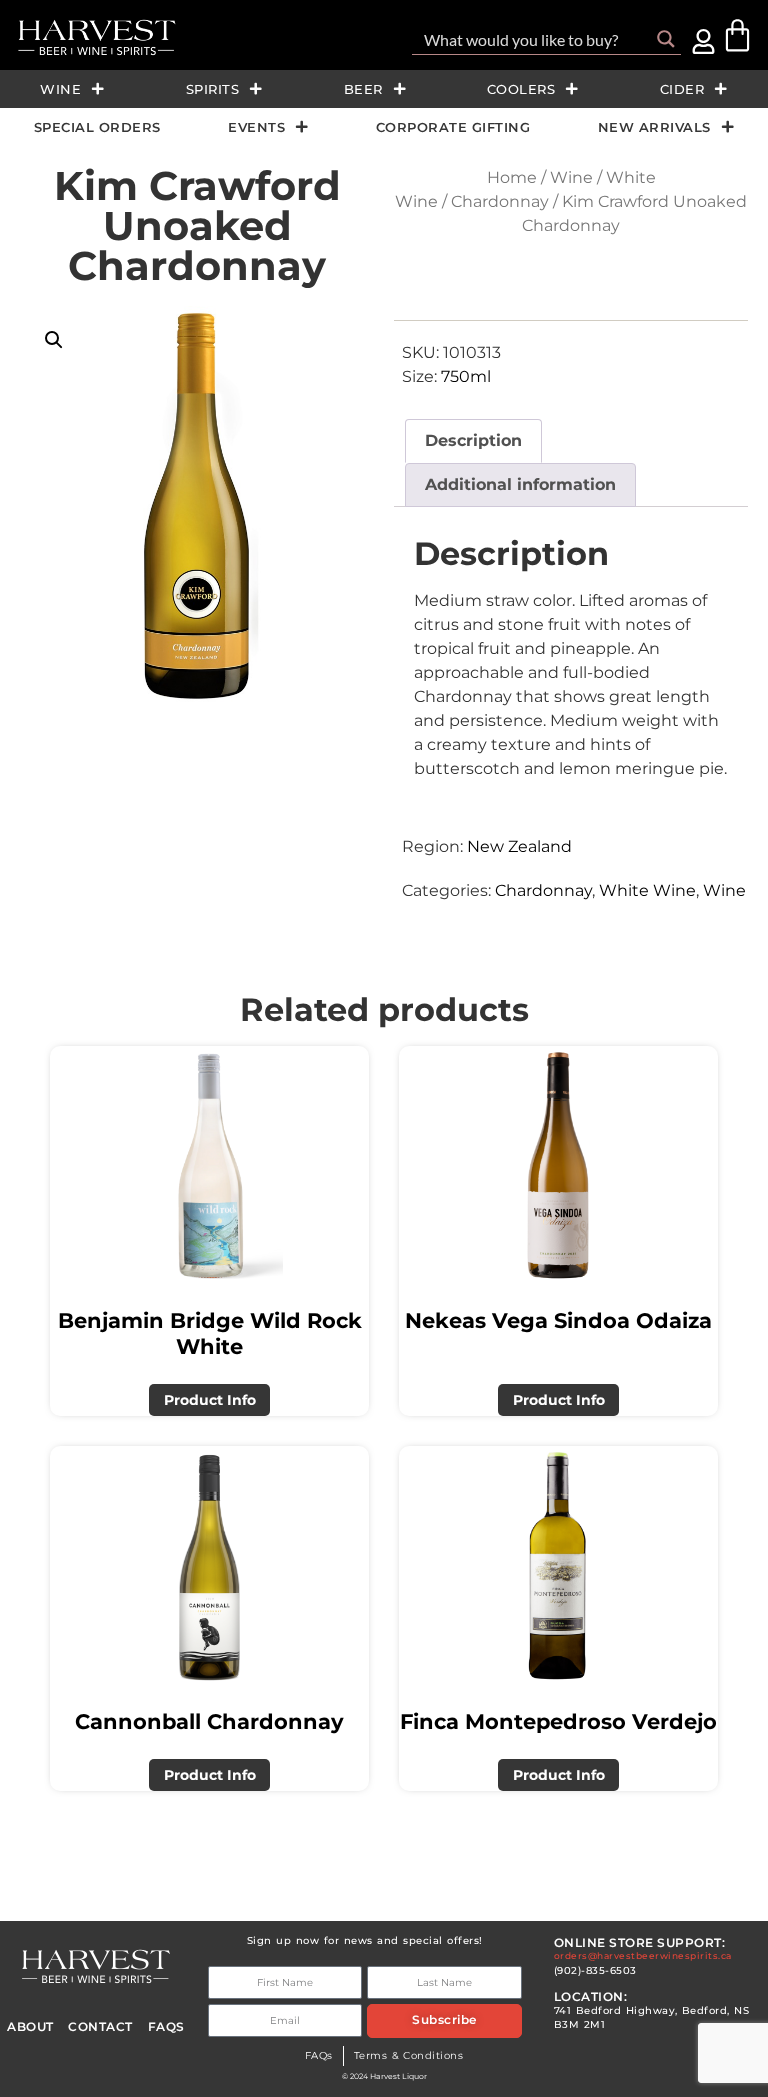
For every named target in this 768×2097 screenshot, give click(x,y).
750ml (466, 376)
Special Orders (97, 127)
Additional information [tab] (520, 484)
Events (256, 127)
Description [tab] (473, 440)
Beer (363, 89)
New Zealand (519, 846)
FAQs (319, 2055)
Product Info (210, 1400)
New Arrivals (654, 127)
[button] (54, 340)
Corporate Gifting (453, 127)
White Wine (647, 890)
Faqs (166, 2027)
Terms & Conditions (409, 2055)
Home (512, 177)
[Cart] (737, 35)
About (30, 2027)
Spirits (213, 89)
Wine (60, 89)
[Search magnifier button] (666, 39)
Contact (100, 2027)
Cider (682, 89)
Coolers (521, 89)
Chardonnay (500, 201)
